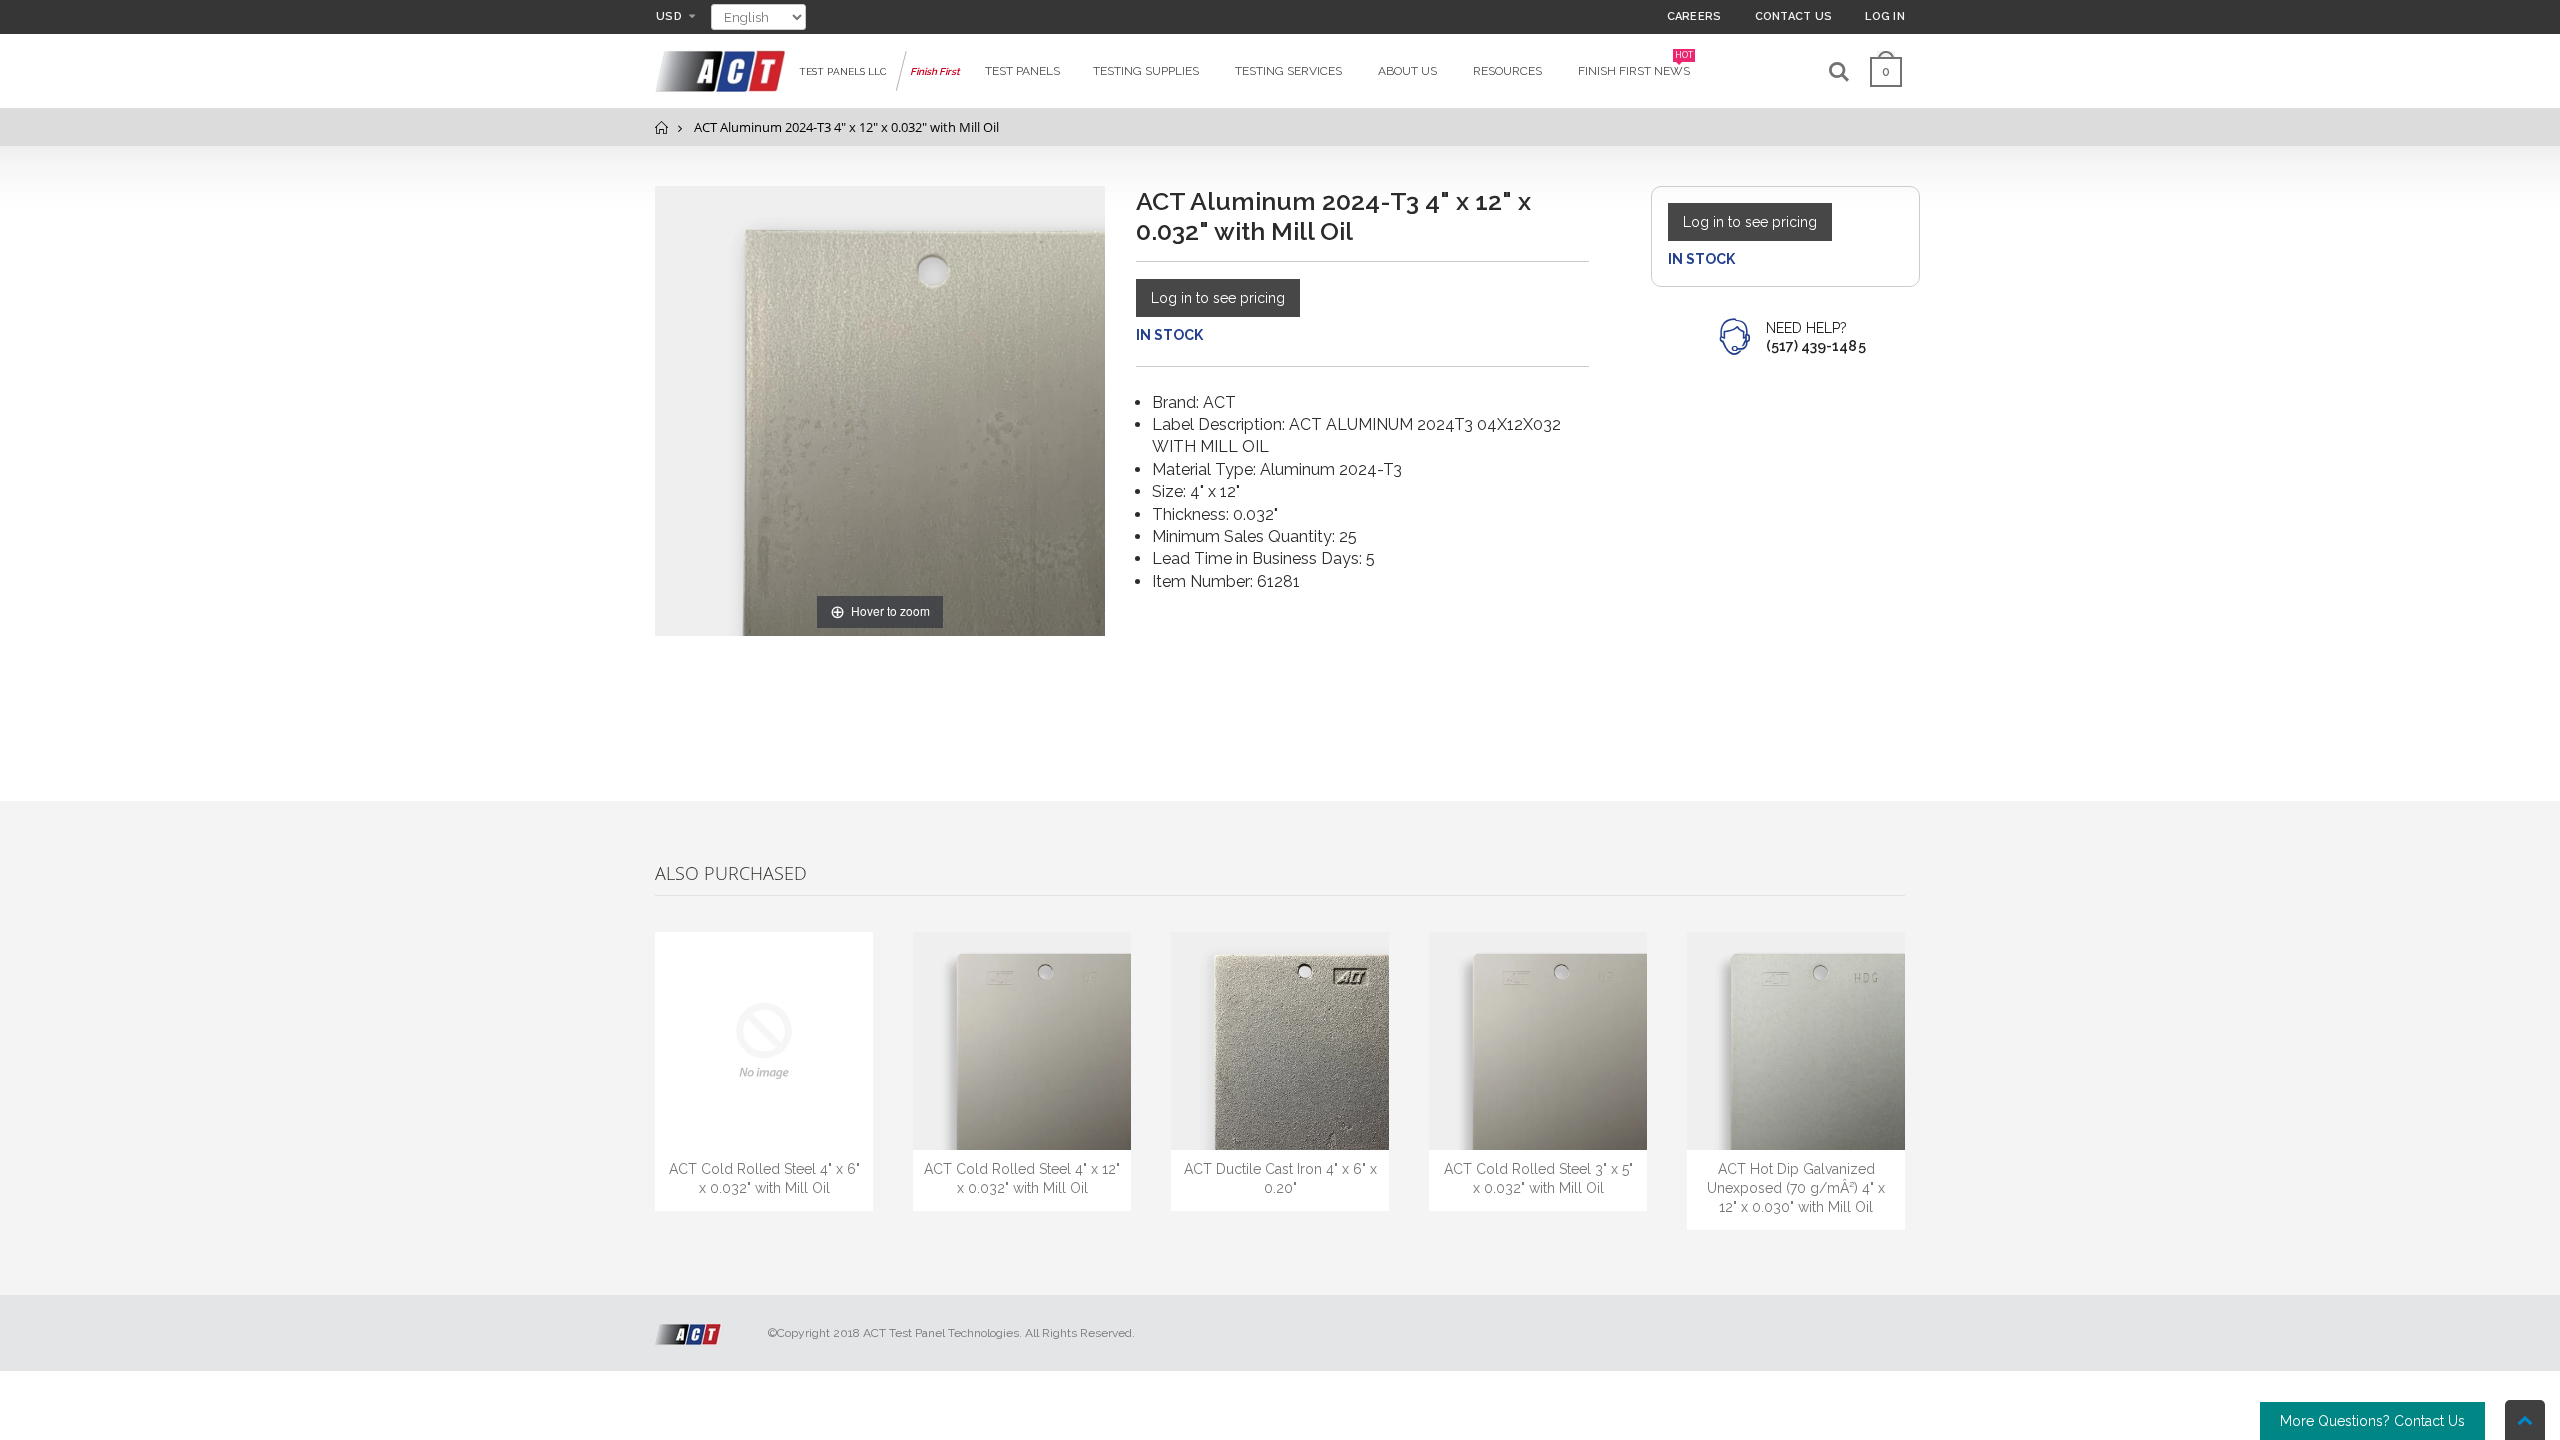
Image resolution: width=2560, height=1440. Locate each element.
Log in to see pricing (1218, 298)
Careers (1694, 16)
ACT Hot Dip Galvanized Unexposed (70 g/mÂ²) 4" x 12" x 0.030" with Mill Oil (1796, 1188)
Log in (1885, 16)
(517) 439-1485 (1816, 346)
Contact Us (1794, 16)
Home (662, 127)
